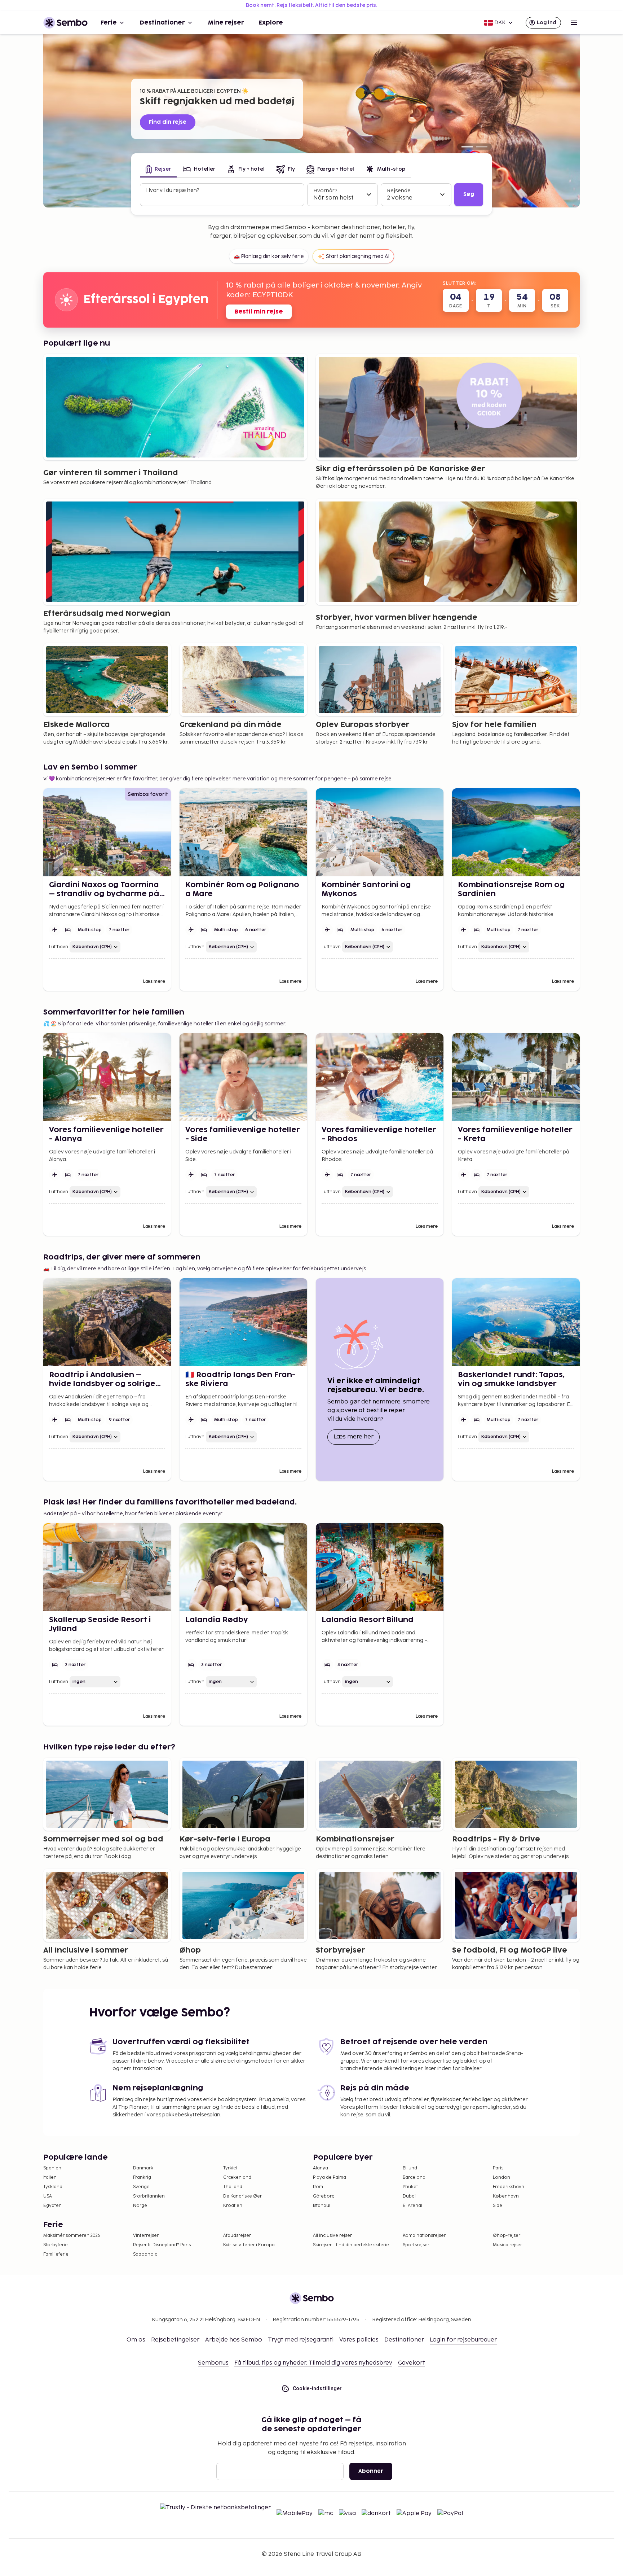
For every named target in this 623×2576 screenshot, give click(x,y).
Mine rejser (226, 23)
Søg (469, 194)
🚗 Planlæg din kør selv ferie (269, 256)
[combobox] (223, 198)
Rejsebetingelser (175, 2340)
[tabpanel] (311, 195)
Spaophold (145, 2254)
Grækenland (237, 2178)
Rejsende (399, 191)
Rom (318, 2187)
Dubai (409, 2196)
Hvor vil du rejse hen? (173, 190)
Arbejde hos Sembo (234, 2340)
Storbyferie (56, 2245)
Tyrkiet (230, 2168)
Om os (136, 2340)
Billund (410, 2168)
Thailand (233, 2187)
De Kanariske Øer (242, 2196)
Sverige (141, 2187)
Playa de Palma (330, 2178)
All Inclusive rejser (332, 2236)
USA (48, 2196)
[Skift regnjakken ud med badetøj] (467, 147)
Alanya (321, 2168)
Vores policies (359, 2340)
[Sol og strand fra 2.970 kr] (482, 147)
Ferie (109, 23)
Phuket (410, 2187)
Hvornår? (325, 191)
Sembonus (213, 2363)
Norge (140, 2206)
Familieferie (56, 2254)
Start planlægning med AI (358, 256)
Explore (271, 23)
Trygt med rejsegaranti (301, 2340)
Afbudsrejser (237, 2236)
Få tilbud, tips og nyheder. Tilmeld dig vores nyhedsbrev (313, 2363)
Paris (498, 2168)
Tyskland (53, 2187)
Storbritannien (149, 2196)
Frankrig (142, 2178)
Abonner (371, 2471)
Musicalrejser (507, 2245)
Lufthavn (59, 947)
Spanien (52, 2168)
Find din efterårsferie (180, 122)
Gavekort (412, 2363)
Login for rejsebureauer (463, 2340)
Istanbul (322, 2206)
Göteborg (324, 2196)
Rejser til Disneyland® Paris (162, 2245)
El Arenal (412, 2206)
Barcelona (414, 2178)
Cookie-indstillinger (317, 2388)
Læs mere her (357, 1437)
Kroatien (233, 2206)
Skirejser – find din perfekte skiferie (351, 2245)
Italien (50, 2178)
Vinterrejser (146, 2236)
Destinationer (162, 23)
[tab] (158, 170)
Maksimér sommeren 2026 (72, 2236)
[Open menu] (574, 23)
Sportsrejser (416, 2245)
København (506, 2196)
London (502, 2178)
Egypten (52, 2206)
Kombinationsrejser (424, 2236)
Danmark (143, 2168)
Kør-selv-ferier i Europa (249, 2245)
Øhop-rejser (507, 2236)
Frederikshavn (509, 2187)
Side (498, 2206)
